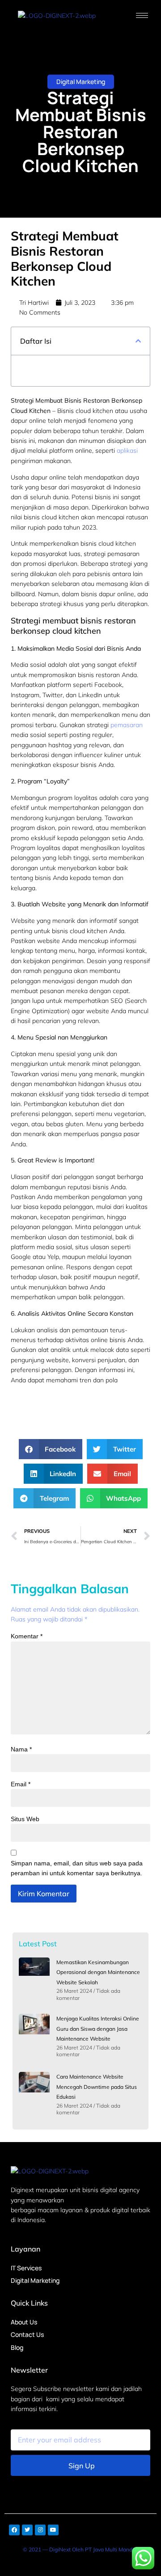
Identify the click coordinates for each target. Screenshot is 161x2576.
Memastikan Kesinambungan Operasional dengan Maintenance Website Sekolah (98, 1972)
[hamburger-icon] (142, 15)
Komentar (27, 1636)
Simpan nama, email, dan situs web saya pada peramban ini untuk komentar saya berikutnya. (77, 1868)
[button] (138, 341)
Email (21, 1784)
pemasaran (127, 725)
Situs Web (25, 1819)
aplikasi (127, 450)
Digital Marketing (81, 82)
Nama (21, 1749)
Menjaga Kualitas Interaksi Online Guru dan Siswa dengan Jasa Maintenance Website (98, 2029)
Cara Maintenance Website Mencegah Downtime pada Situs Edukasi (97, 2087)
